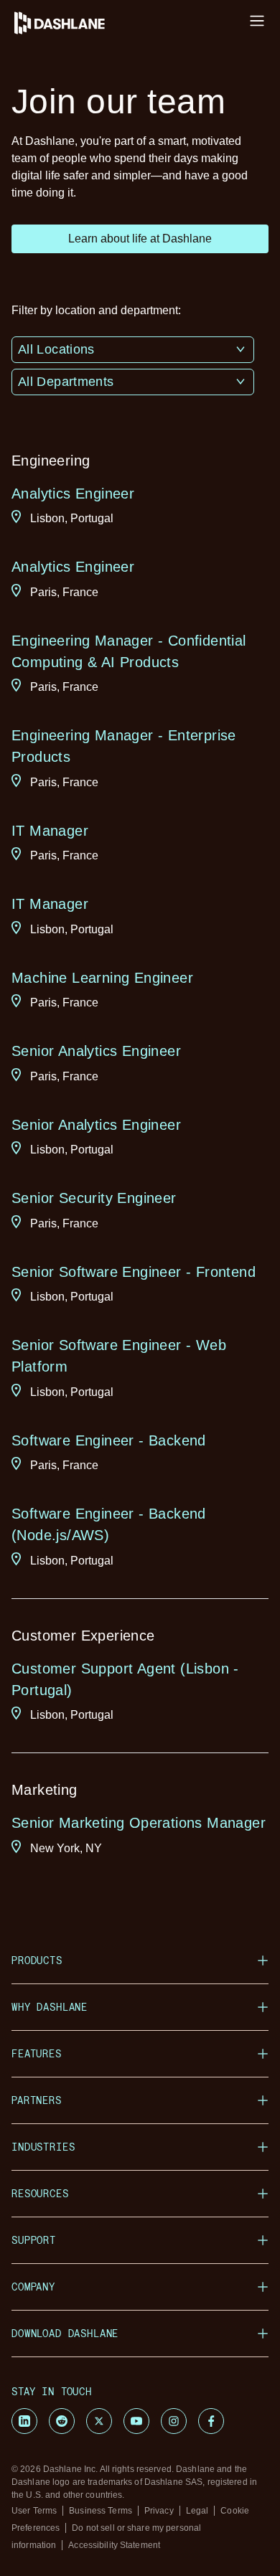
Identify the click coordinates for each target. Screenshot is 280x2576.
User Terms (34, 2511)
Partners (37, 2100)
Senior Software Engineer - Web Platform (119, 1356)
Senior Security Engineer (94, 1198)
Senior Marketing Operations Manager (139, 1823)
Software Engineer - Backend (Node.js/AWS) (109, 1524)
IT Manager (50, 831)
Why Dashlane (50, 2007)
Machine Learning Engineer (102, 978)
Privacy (159, 2511)
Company (33, 2287)
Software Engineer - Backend (109, 1440)
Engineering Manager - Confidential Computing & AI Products (129, 651)
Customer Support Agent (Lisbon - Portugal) (125, 1679)
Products (37, 1960)
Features (37, 2053)
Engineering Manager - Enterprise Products (124, 746)
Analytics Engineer (73, 494)
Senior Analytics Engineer (96, 1051)
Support (34, 2240)
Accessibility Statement (114, 2545)
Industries (43, 2147)
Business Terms (101, 2511)
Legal (197, 2511)
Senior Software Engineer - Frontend (134, 1272)
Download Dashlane (65, 2333)
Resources (40, 2193)
